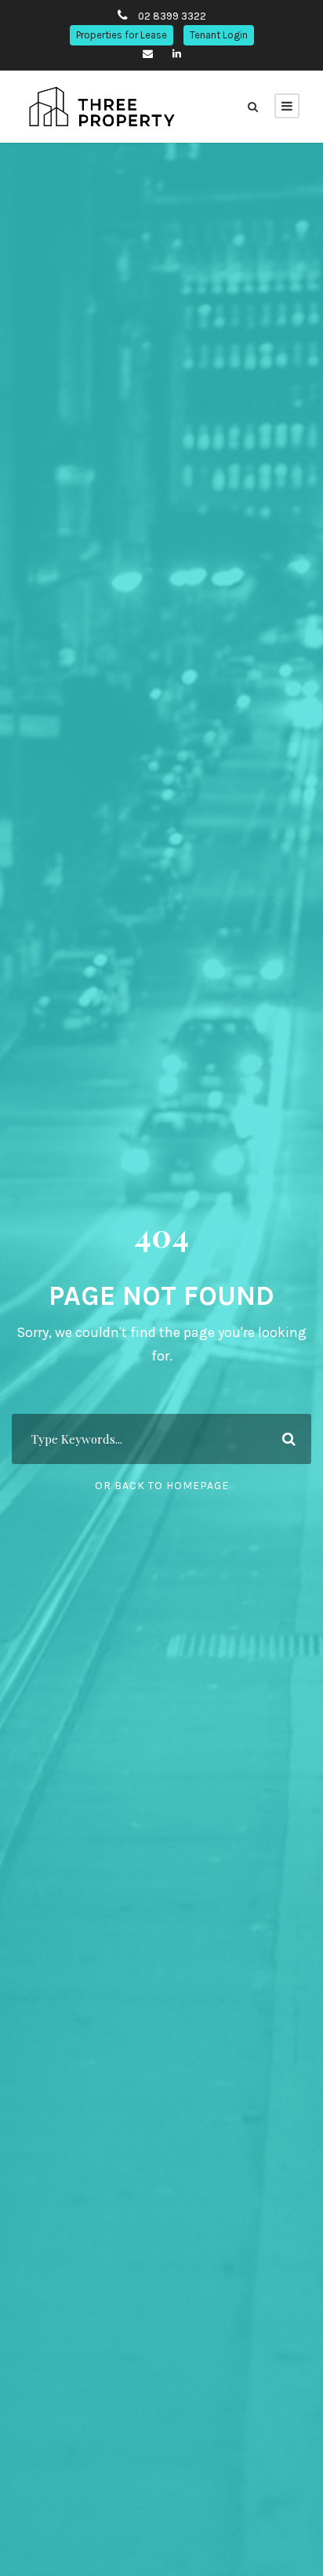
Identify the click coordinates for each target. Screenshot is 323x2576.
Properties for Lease (122, 35)
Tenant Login (219, 35)
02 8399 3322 (172, 16)
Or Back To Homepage (162, 1486)
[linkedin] (177, 54)
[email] (148, 54)
